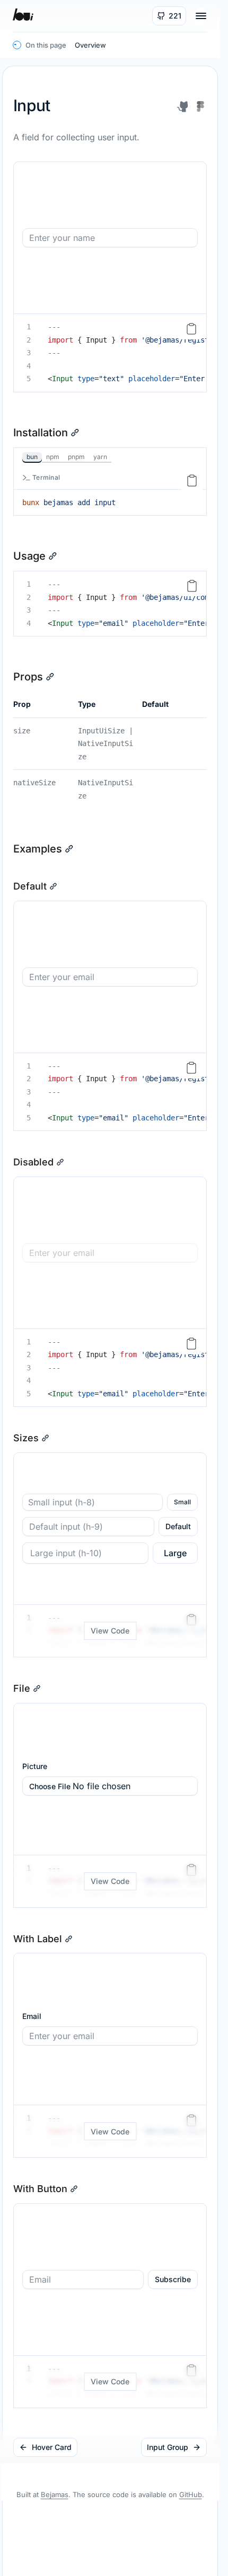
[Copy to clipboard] (191, 329)
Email (32, 2016)
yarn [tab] (100, 457)
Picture (35, 1766)
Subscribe (173, 2279)
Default (178, 1526)
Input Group (168, 2447)
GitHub (191, 2494)
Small (182, 1502)
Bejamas (55, 2494)
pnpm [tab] (76, 457)
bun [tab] (32, 457)
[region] (110, 353)
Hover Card (52, 2447)
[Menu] (201, 16)
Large (175, 1553)
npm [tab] (53, 457)
